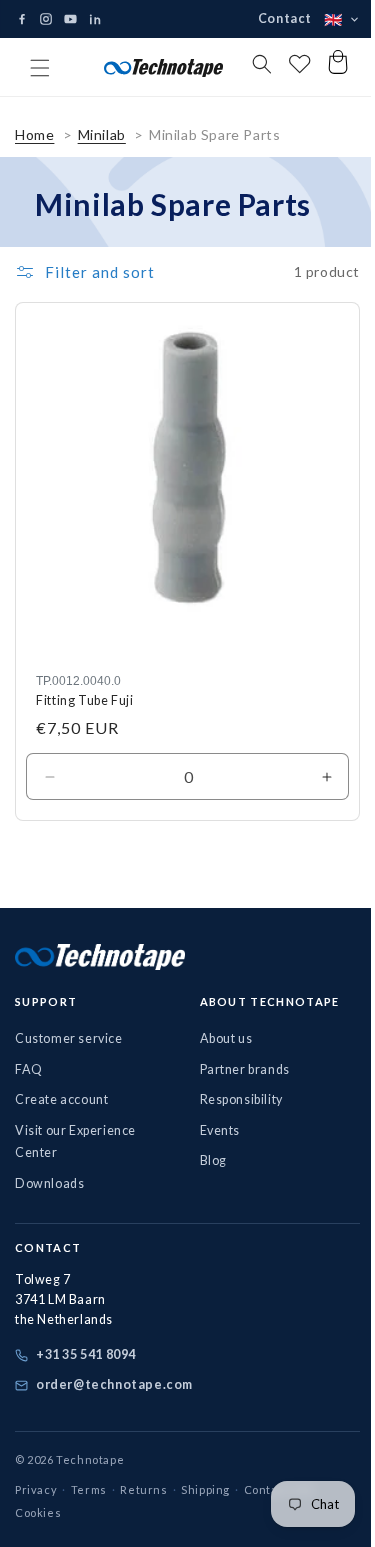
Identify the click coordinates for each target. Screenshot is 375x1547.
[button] (40, 68)
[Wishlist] (272, 68)
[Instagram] (46, 19)
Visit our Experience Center (75, 1141)
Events (212, 1129)
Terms (89, 1488)
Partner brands (237, 1068)
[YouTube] (70, 19)
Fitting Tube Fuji (85, 700)
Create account (61, 1099)
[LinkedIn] (95, 19)
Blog (205, 1160)
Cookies (38, 1512)
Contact (270, 18)
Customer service (69, 1038)
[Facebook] (22, 19)
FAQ (29, 1068)
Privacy (36, 1488)
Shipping (205, 1488)
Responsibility (233, 1099)
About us (218, 1038)
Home (34, 149)
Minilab (102, 149)
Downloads (49, 1182)
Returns (143, 1488)
